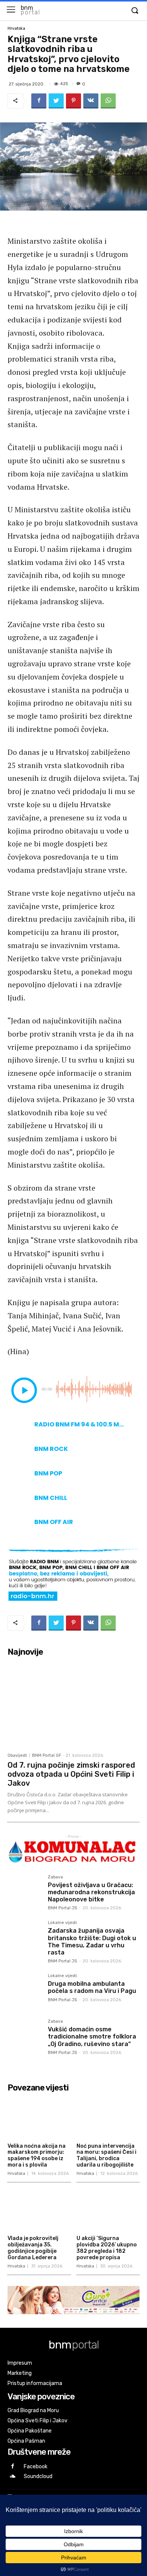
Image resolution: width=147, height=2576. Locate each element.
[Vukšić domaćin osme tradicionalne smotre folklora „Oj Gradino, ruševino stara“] (25, 2036)
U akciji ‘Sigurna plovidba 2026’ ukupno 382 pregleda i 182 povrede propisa (107, 2248)
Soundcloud (38, 2476)
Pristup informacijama (35, 2383)
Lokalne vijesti (62, 1923)
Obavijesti (17, 1755)
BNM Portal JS (62, 1908)
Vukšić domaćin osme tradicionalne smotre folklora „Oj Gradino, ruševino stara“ (92, 2036)
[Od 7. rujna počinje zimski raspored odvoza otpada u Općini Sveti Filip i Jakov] (73, 1704)
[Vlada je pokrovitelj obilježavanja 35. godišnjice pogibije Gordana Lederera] (39, 2210)
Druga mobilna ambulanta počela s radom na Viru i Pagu (92, 1987)
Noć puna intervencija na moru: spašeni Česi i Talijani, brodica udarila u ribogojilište (106, 2155)
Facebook (36, 2467)
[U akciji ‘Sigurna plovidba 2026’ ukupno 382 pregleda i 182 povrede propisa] (108, 2210)
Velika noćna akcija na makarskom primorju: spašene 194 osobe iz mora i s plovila (37, 2155)
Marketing (20, 2373)
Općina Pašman (26, 2441)
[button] (135, 11)
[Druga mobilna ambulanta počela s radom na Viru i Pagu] (25, 1991)
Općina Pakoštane (30, 2431)
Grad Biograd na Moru (33, 2410)
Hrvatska (16, 28)
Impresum (20, 2363)
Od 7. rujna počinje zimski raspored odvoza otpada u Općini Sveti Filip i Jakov (71, 1774)
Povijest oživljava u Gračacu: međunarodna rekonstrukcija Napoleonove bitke (91, 1892)
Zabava (55, 1877)
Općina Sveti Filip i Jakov (38, 2421)
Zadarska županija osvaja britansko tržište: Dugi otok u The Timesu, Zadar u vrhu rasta (92, 1942)
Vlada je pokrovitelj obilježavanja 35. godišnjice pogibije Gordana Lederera (33, 2248)
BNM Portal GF (47, 1755)
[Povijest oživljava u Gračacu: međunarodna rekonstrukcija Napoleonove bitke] (25, 1892)
